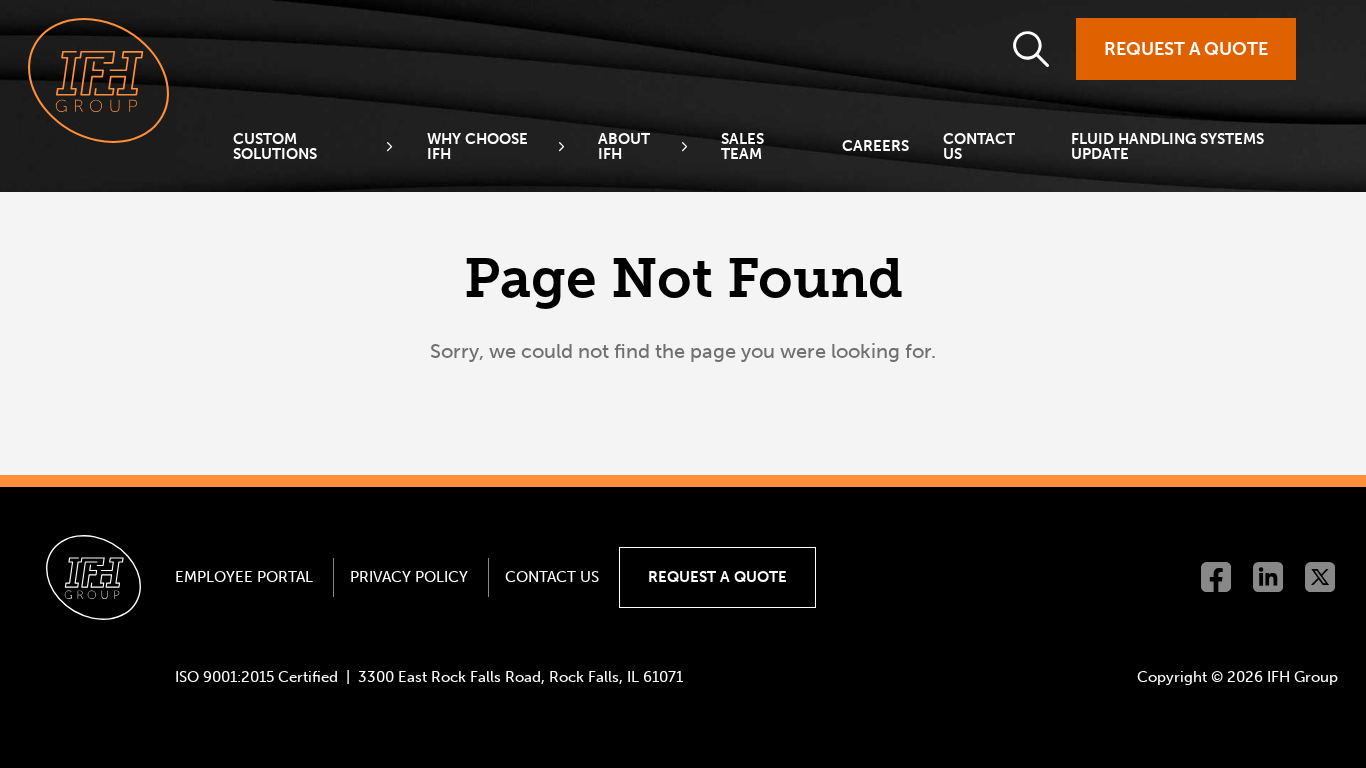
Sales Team (742, 147)
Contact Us (979, 147)
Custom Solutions (275, 147)
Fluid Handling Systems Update (1167, 147)
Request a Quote (1186, 49)
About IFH (624, 147)
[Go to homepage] (98, 80)
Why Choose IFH (477, 147)
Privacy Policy (409, 577)
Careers (875, 146)
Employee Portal (244, 577)
